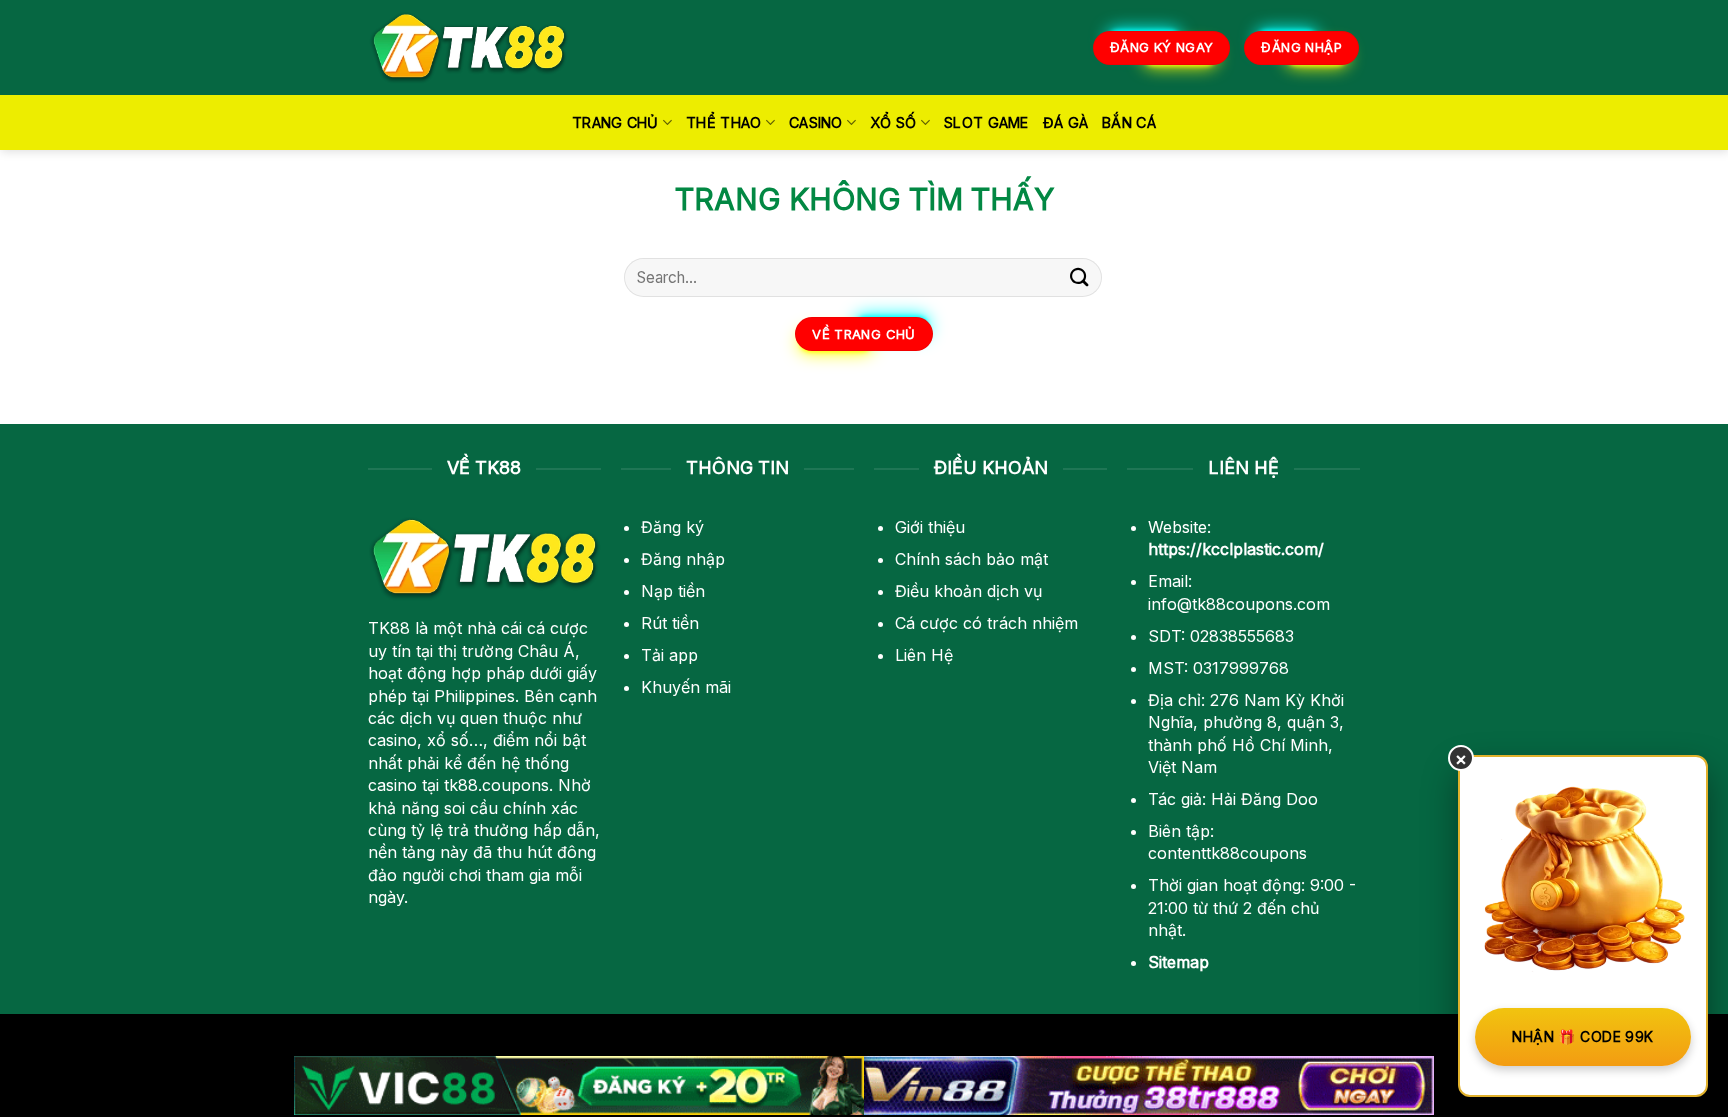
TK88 (389, 628)
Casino (816, 122)
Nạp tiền (673, 591)
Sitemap (1178, 962)
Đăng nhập (683, 559)
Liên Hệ (924, 655)
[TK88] (469, 47)
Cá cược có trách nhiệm (986, 623)
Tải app (669, 655)
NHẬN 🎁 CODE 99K (1582, 1036)
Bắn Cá (1129, 122)
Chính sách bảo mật (971, 559)
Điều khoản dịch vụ (968, 591)
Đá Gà (1065, 122)
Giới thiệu (930, 527)
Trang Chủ (615, 122)
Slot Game (986, 122)
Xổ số (893, 122)
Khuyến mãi (686, 687)
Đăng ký (672, 527)
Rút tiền (670, 623)
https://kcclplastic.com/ (1236, 549)
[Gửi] (1080, 277)
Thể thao (723, 122)
